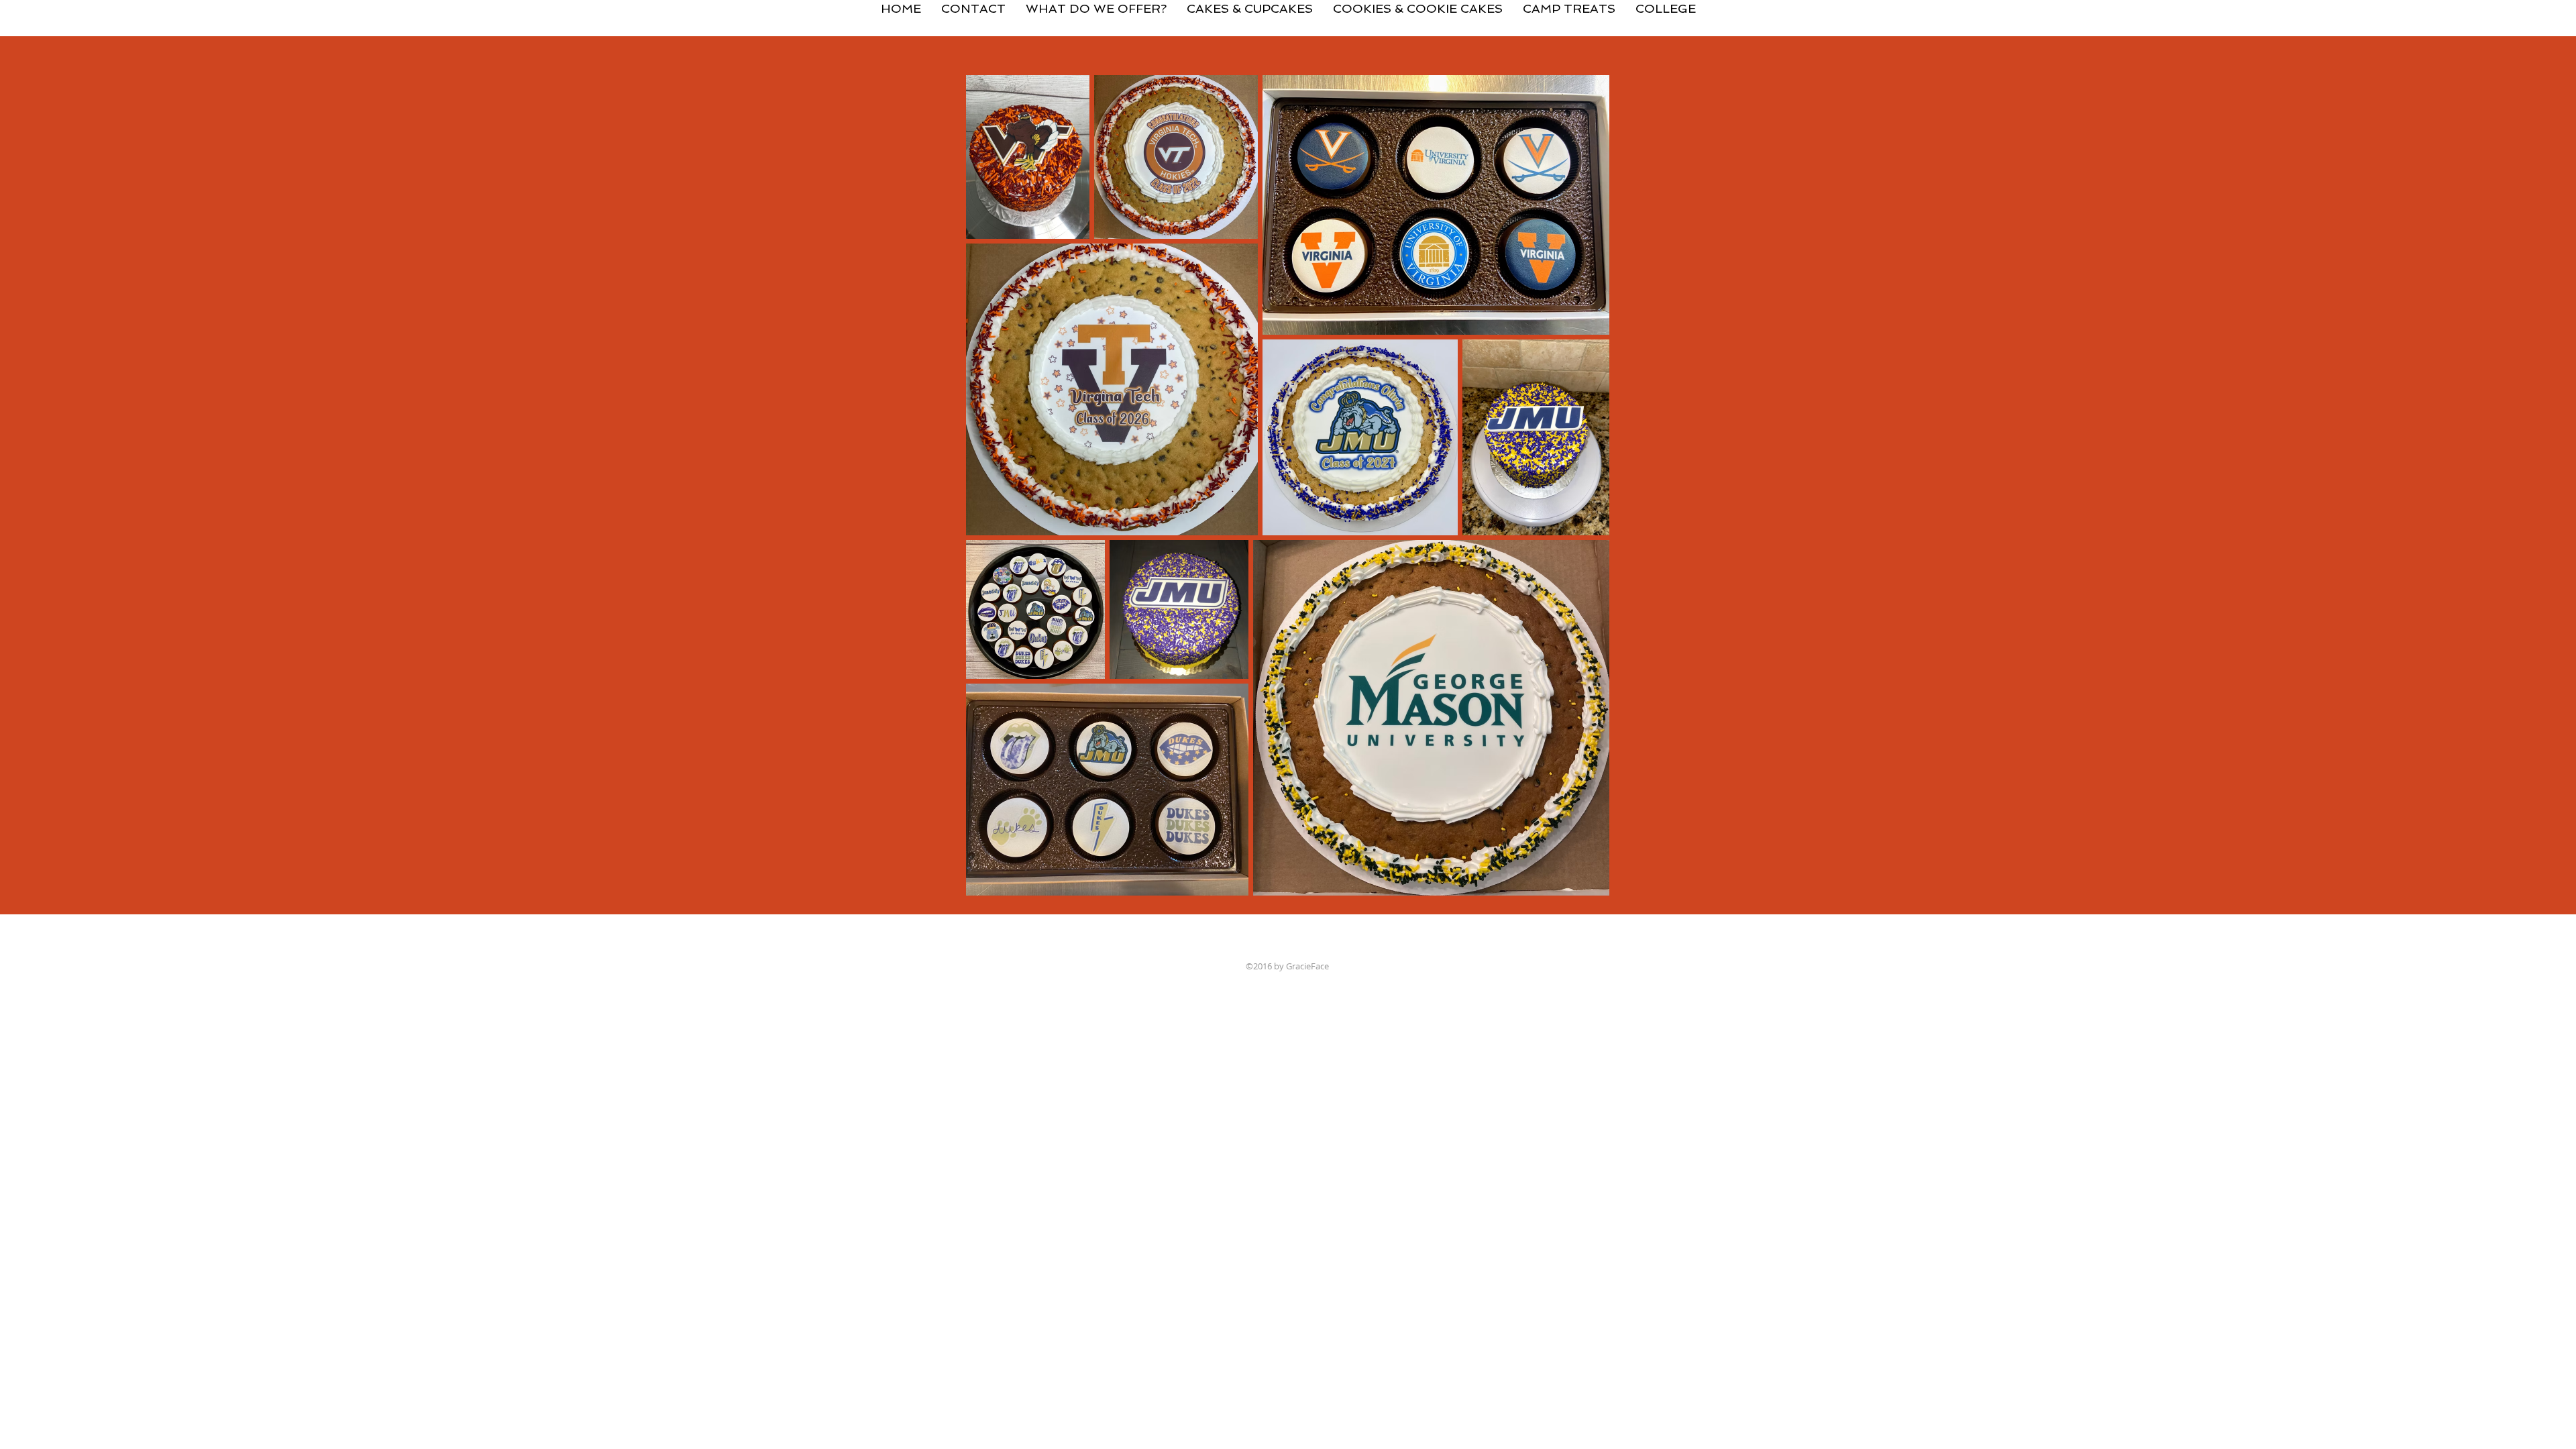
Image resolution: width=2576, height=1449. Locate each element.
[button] (1250, 3)
